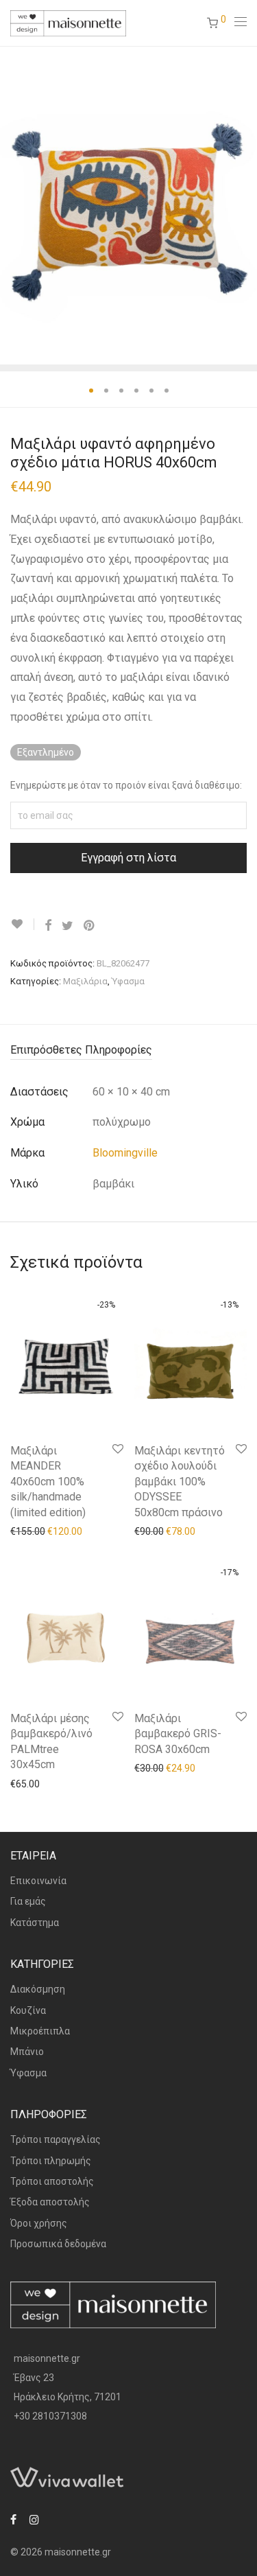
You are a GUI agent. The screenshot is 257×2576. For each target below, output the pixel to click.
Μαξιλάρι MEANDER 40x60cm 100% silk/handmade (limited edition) (48, 1482)
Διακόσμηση (38, 1989)
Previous (13, 205)
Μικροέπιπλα (40, 2031)
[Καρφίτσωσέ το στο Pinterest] (90, 926)
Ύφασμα (128, 981)
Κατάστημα (35, 1923)
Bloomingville (125, 1153)
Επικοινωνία (38, 1881)
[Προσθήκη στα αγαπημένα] (22, 924)
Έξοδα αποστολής (50, 2202)
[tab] (128, 1051)
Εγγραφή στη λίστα (128, 858)
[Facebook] (13, 2519)
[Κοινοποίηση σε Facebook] (48, 926)
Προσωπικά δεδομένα (58, 2244)
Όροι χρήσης (39, 2223)
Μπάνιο (27, 2052)
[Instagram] (34, 2519)
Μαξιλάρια (85, 981)
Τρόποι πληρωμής (51, 2161)
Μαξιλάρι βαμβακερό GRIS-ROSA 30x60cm (178, 1734)
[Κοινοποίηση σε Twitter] (68, 926)
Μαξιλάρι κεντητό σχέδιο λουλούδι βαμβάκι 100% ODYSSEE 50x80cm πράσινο (180, 1482)
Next (244, 205)
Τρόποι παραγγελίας (56, 2139)
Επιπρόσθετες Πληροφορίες (81, 1050)
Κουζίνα (28, 2010)
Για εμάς (28, 1901)
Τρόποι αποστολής (52, 2181)
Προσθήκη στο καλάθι (52, 1531)
